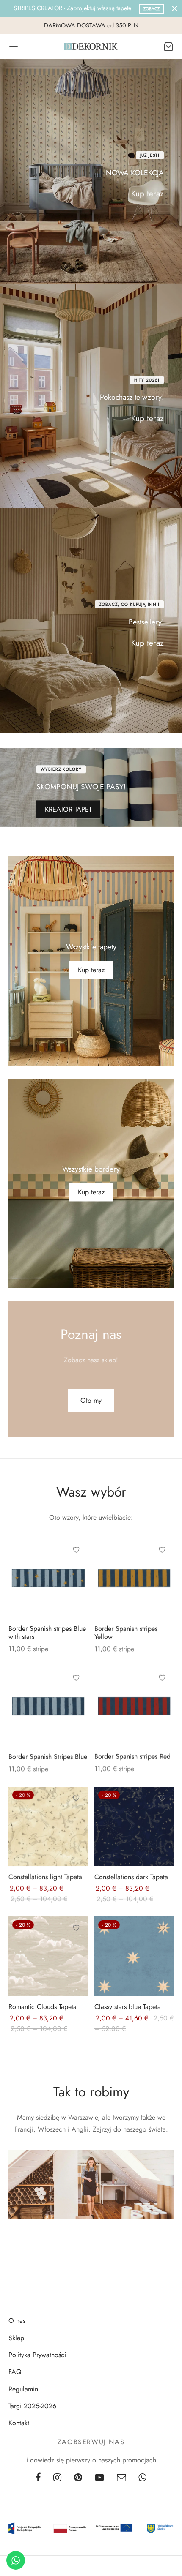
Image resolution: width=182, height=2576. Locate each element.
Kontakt (19, 2423)
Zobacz (152, 9)
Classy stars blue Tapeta (128, 2007)
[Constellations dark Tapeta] (134, 1826)
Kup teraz (148, 194)
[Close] (175, 8)
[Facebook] (38, 2478)
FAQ (15, 2372)
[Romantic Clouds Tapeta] (48, 1956)
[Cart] (168, 46)
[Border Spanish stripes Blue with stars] (48, 1578)
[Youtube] (99, 2478)
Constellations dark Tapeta (131, 1877)
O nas (17, 2321)
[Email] (121, 2478)
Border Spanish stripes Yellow (126, 1632)
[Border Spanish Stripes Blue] (48, 1706)
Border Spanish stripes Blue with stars (47, 1632)
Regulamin (23, 2389)
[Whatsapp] (143, 2478)
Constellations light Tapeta (45, 1877)
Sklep (16, 2338)
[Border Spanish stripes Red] (134, 1706)
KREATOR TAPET (68, 810)
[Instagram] (57, 2478)
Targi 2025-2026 (32, 2406)
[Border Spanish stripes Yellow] (134, 1578)
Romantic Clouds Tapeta (43, 2007)
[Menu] (14, 46)
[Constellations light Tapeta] (48, 1826)
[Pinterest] (78, 2478)
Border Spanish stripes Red (132, 1757)
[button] (91, 1400)
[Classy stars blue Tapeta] (134, 1956)
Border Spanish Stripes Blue (48, 1757)
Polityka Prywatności (37, 2355)
